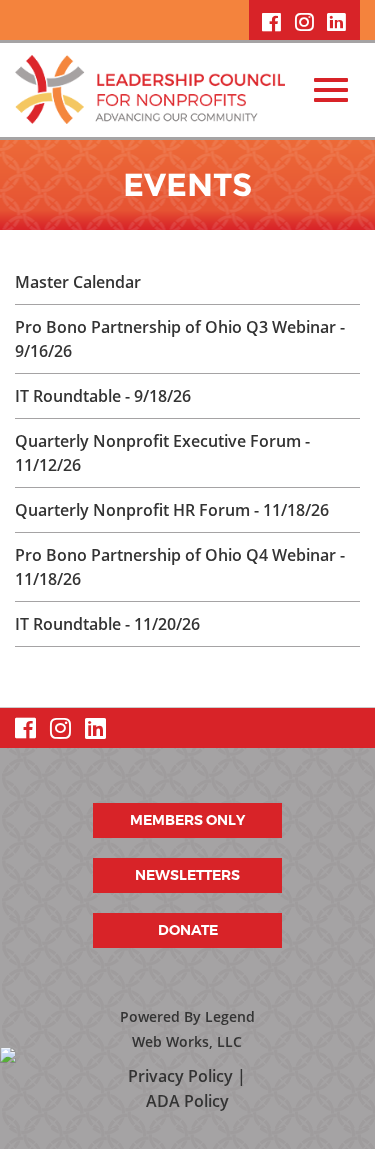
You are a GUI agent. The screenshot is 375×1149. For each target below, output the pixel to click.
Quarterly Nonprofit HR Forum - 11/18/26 (172, 510)
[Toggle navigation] (331, 90)
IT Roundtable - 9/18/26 (103, 396)
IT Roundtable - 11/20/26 (107, 624)
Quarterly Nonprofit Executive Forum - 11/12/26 (162, 453)
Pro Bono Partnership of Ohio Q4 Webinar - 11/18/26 (180, 567)
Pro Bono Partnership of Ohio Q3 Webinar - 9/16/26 (180, 339)
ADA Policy (187, 1101)
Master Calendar (78, 282)
